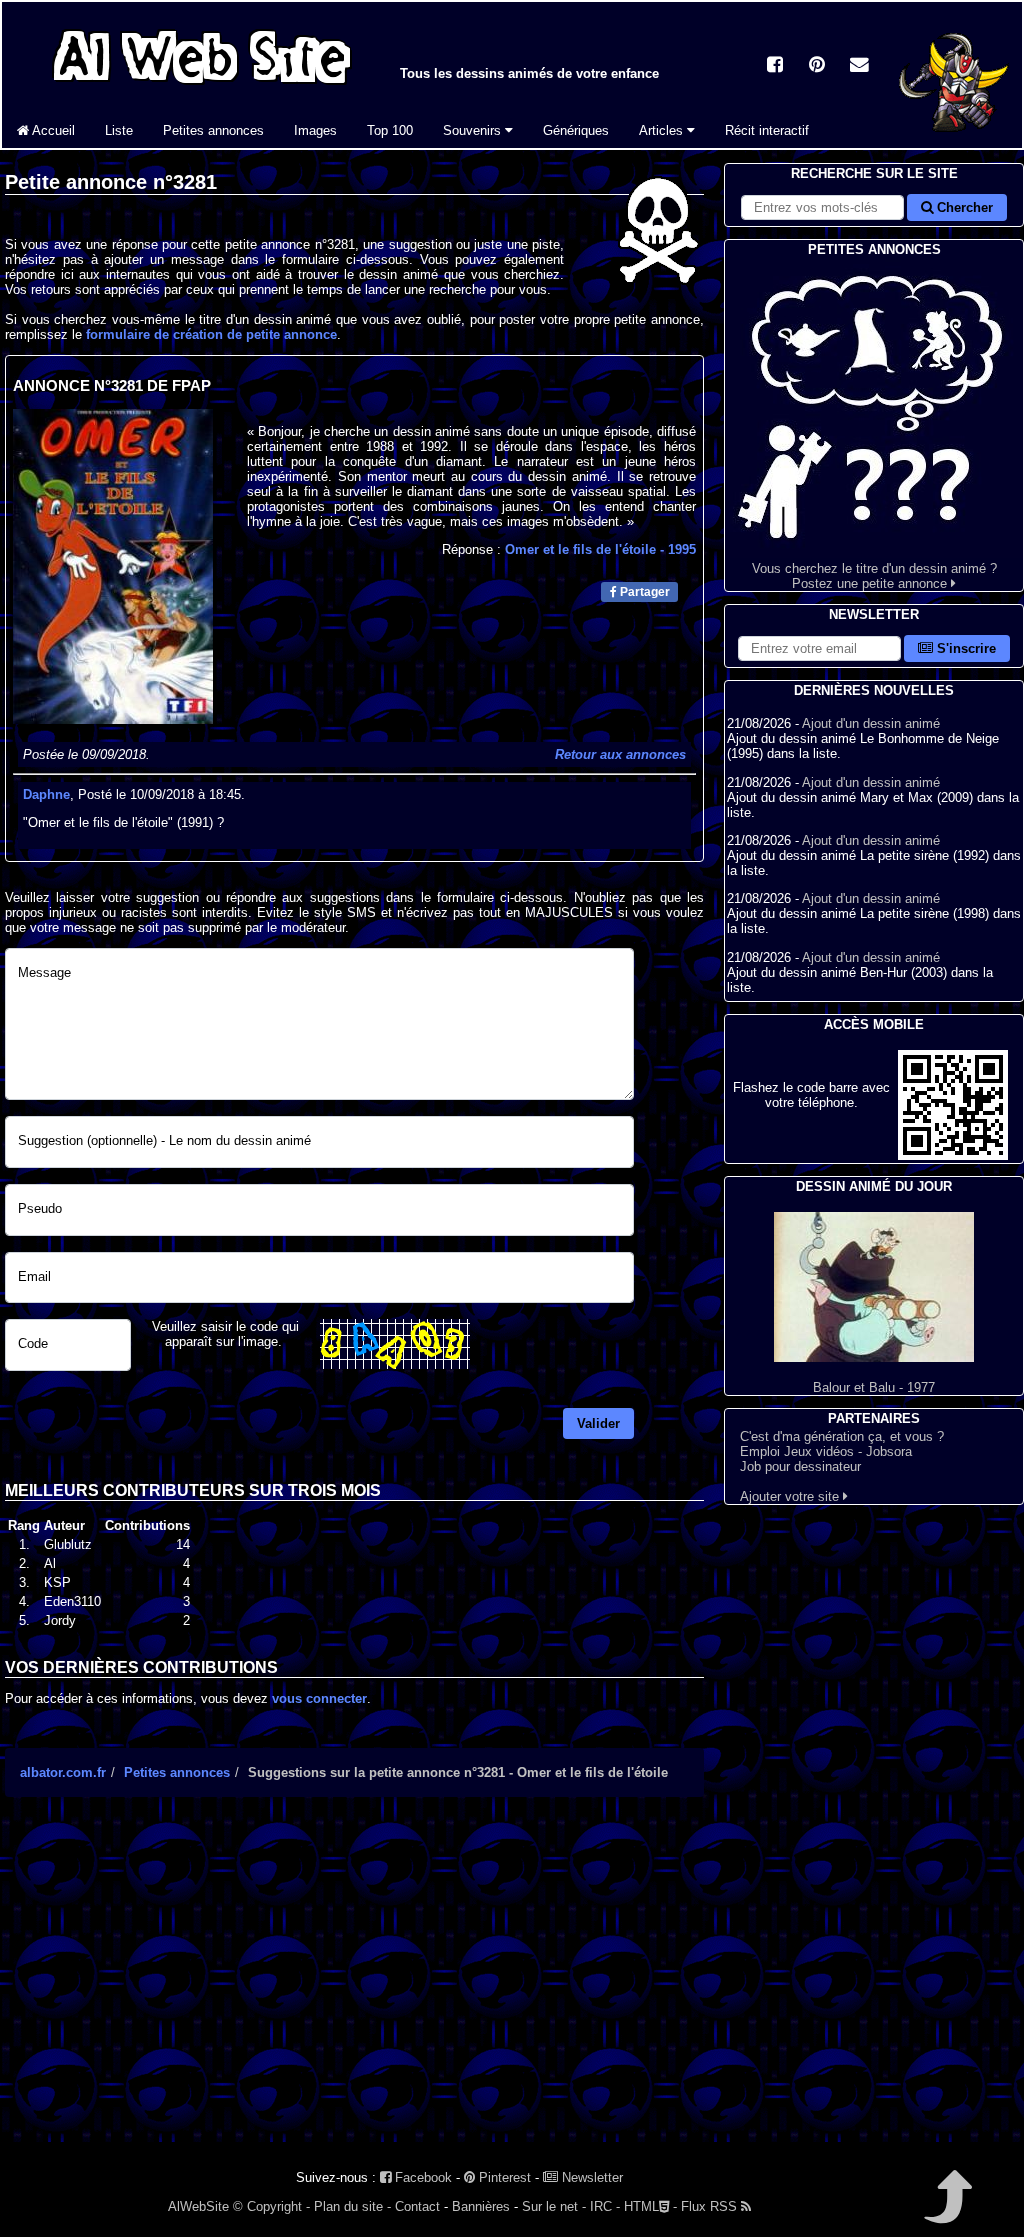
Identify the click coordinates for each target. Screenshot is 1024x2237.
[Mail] (859, 66)
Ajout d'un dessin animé (871, 723)
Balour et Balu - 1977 (874, 1387)
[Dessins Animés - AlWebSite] (954, 143)
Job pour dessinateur (800, 1466)
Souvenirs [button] (474, 130)
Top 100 (390, 130)
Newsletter (590, 2177)
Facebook (421, 2177)
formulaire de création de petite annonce (211, 334)
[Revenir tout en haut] (946, 2210)
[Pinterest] (817, 66)
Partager (643, 592)
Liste (119, 130)
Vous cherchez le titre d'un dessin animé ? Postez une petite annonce (874, 576)
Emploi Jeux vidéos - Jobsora (826, 1451)
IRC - (605, 2206)
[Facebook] (775, 66)
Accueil (52, 130)
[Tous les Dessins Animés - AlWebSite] (202, 87)
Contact (417, 2206)
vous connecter (319, 1698)
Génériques (576, 130)
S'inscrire (964, 648)
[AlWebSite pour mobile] (953, 1155)
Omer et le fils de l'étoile (600, 549)
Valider (598, 1423)
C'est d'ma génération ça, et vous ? (842, 1436)
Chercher (963, 207)
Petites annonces (213, 130)
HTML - (650, 2206)
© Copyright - (271, 2206)
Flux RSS (711, 2206)
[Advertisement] (354, 1987)
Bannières (481, 2206)
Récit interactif (767, 130)
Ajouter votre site (791, 1496)
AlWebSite (198, 2206)
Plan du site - (352, 2206)
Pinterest (503, 2177)
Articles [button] (663, 130)
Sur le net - (554, 2206)
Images (315, 130)
